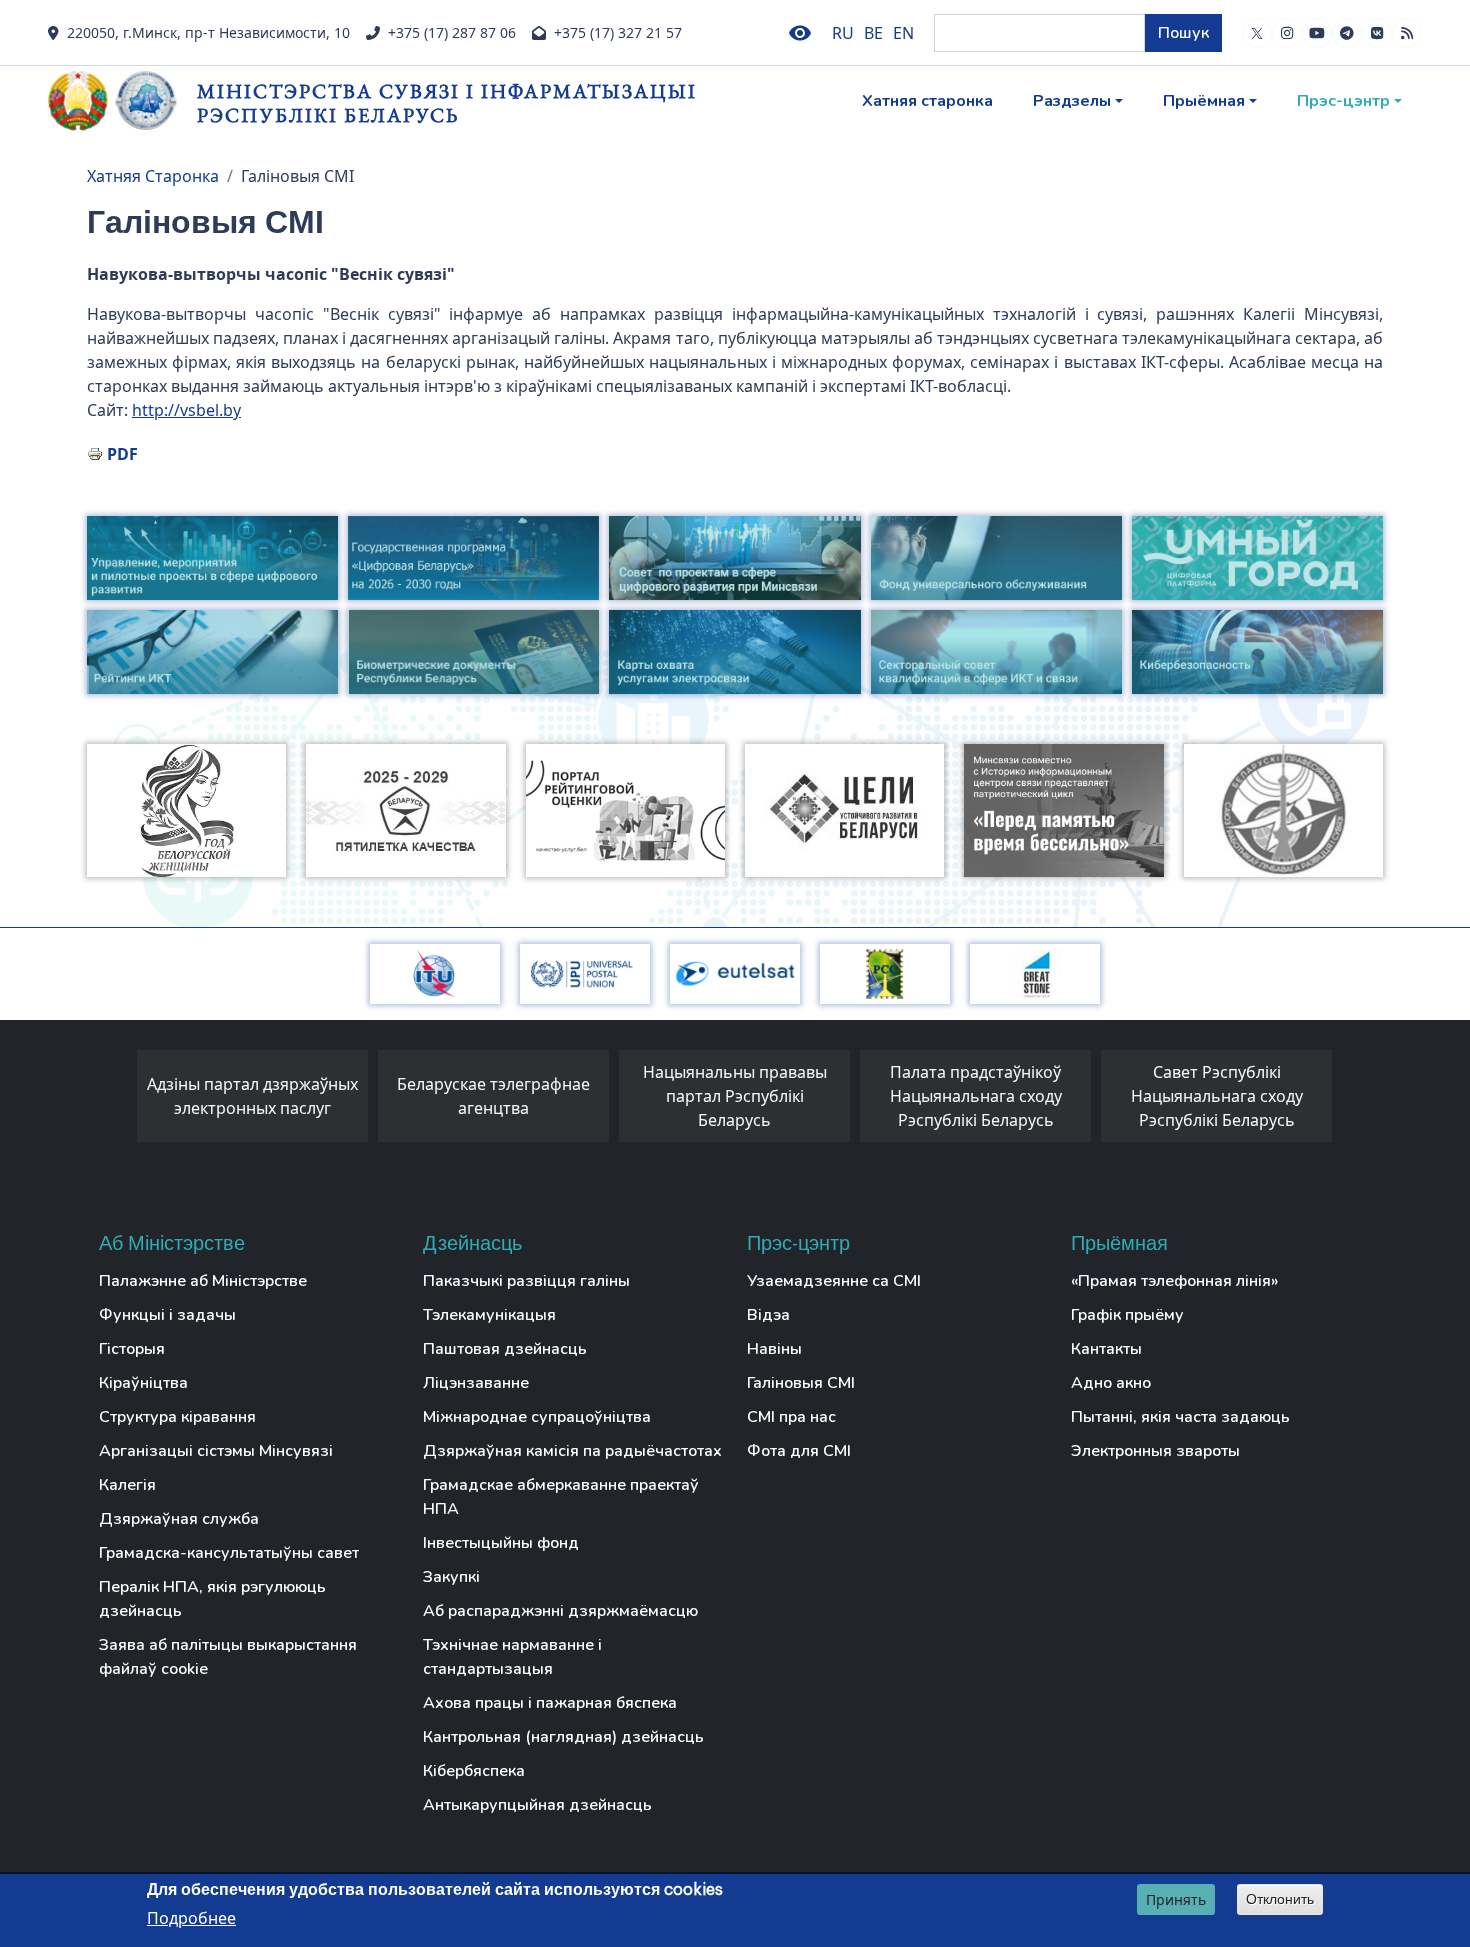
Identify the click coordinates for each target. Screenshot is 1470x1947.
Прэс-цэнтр (1343, 101)
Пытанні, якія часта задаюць (1180, 1417)
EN (903, 33)
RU (843, 33)
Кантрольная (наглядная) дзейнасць (563, 1737)
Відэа (768, 1315)
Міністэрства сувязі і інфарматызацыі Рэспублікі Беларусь (447, 102)
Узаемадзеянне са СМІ (834, 1281)
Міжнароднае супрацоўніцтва (537, 1417)
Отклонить (1280, 1899)
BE (873, 33)
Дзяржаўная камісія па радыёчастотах (572, 1451)
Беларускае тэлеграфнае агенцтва (493, 1096)
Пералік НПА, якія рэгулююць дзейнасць (212, 1599)
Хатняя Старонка (153, 176)
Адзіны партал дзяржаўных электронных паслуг (252, 1096)
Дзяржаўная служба (179, 1519)
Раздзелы (1072, 101)
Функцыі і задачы (167, 1315)
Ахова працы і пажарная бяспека (550, 1703)
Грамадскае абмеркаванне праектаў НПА (561, 1497)
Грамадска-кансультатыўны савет (229, 1553)
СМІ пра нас (791, 1417)
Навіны (774, 1349)
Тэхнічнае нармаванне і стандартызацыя (512, 1657)
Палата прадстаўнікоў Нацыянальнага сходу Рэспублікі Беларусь (976, 1096)
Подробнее (191, 1918)
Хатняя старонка (927, 101)
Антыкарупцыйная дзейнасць (537, 1805)
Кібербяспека (474, 1771)
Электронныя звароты (1155, 1451)
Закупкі (451, 1577)
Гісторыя (132, 1349)
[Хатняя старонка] (122, 101)
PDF (122, 454)
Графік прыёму (1127, 1315)
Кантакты (1106, 1349)
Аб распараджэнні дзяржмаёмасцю (560, 1611)
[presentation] (117, 1101)
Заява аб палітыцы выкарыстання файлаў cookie (228, 1657)
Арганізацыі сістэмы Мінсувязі (216, 1451)
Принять (1176, 1899)
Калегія (127, 1485)
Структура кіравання (177, 1417)
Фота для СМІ (799, 1451)
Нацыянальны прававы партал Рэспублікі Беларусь (735, 1096)
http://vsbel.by (186, 410)
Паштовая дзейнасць (505, 1349)
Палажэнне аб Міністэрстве (203, 1281)
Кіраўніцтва (143, 1383)
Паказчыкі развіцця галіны (526, 1281)
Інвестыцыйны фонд (501, 1543)
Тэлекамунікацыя (489, 1315)
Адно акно (1111, 1383)
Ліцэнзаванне (476, 1383)
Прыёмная (1204, 101)
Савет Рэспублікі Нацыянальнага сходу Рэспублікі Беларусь (1217, 1096)
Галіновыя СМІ (801, 1383)
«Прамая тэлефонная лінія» (1174, 1281)
